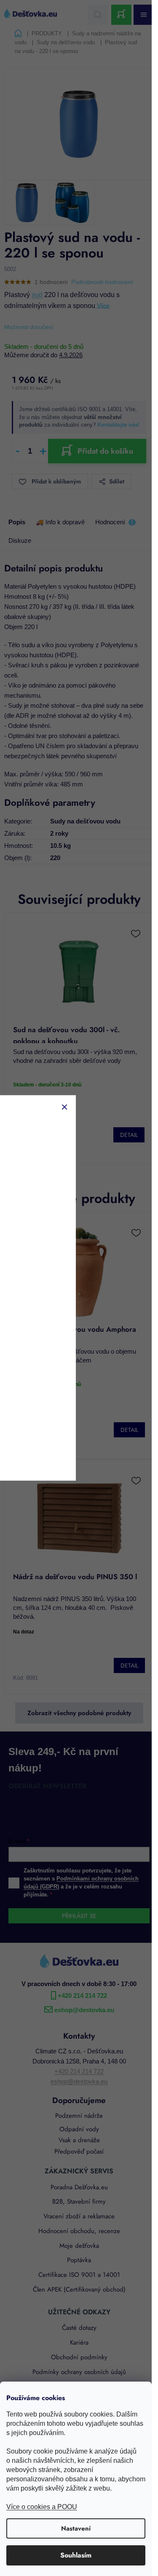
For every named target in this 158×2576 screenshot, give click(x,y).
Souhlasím (76, 2555)
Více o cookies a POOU (42, 2507)
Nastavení (76, 2528)
